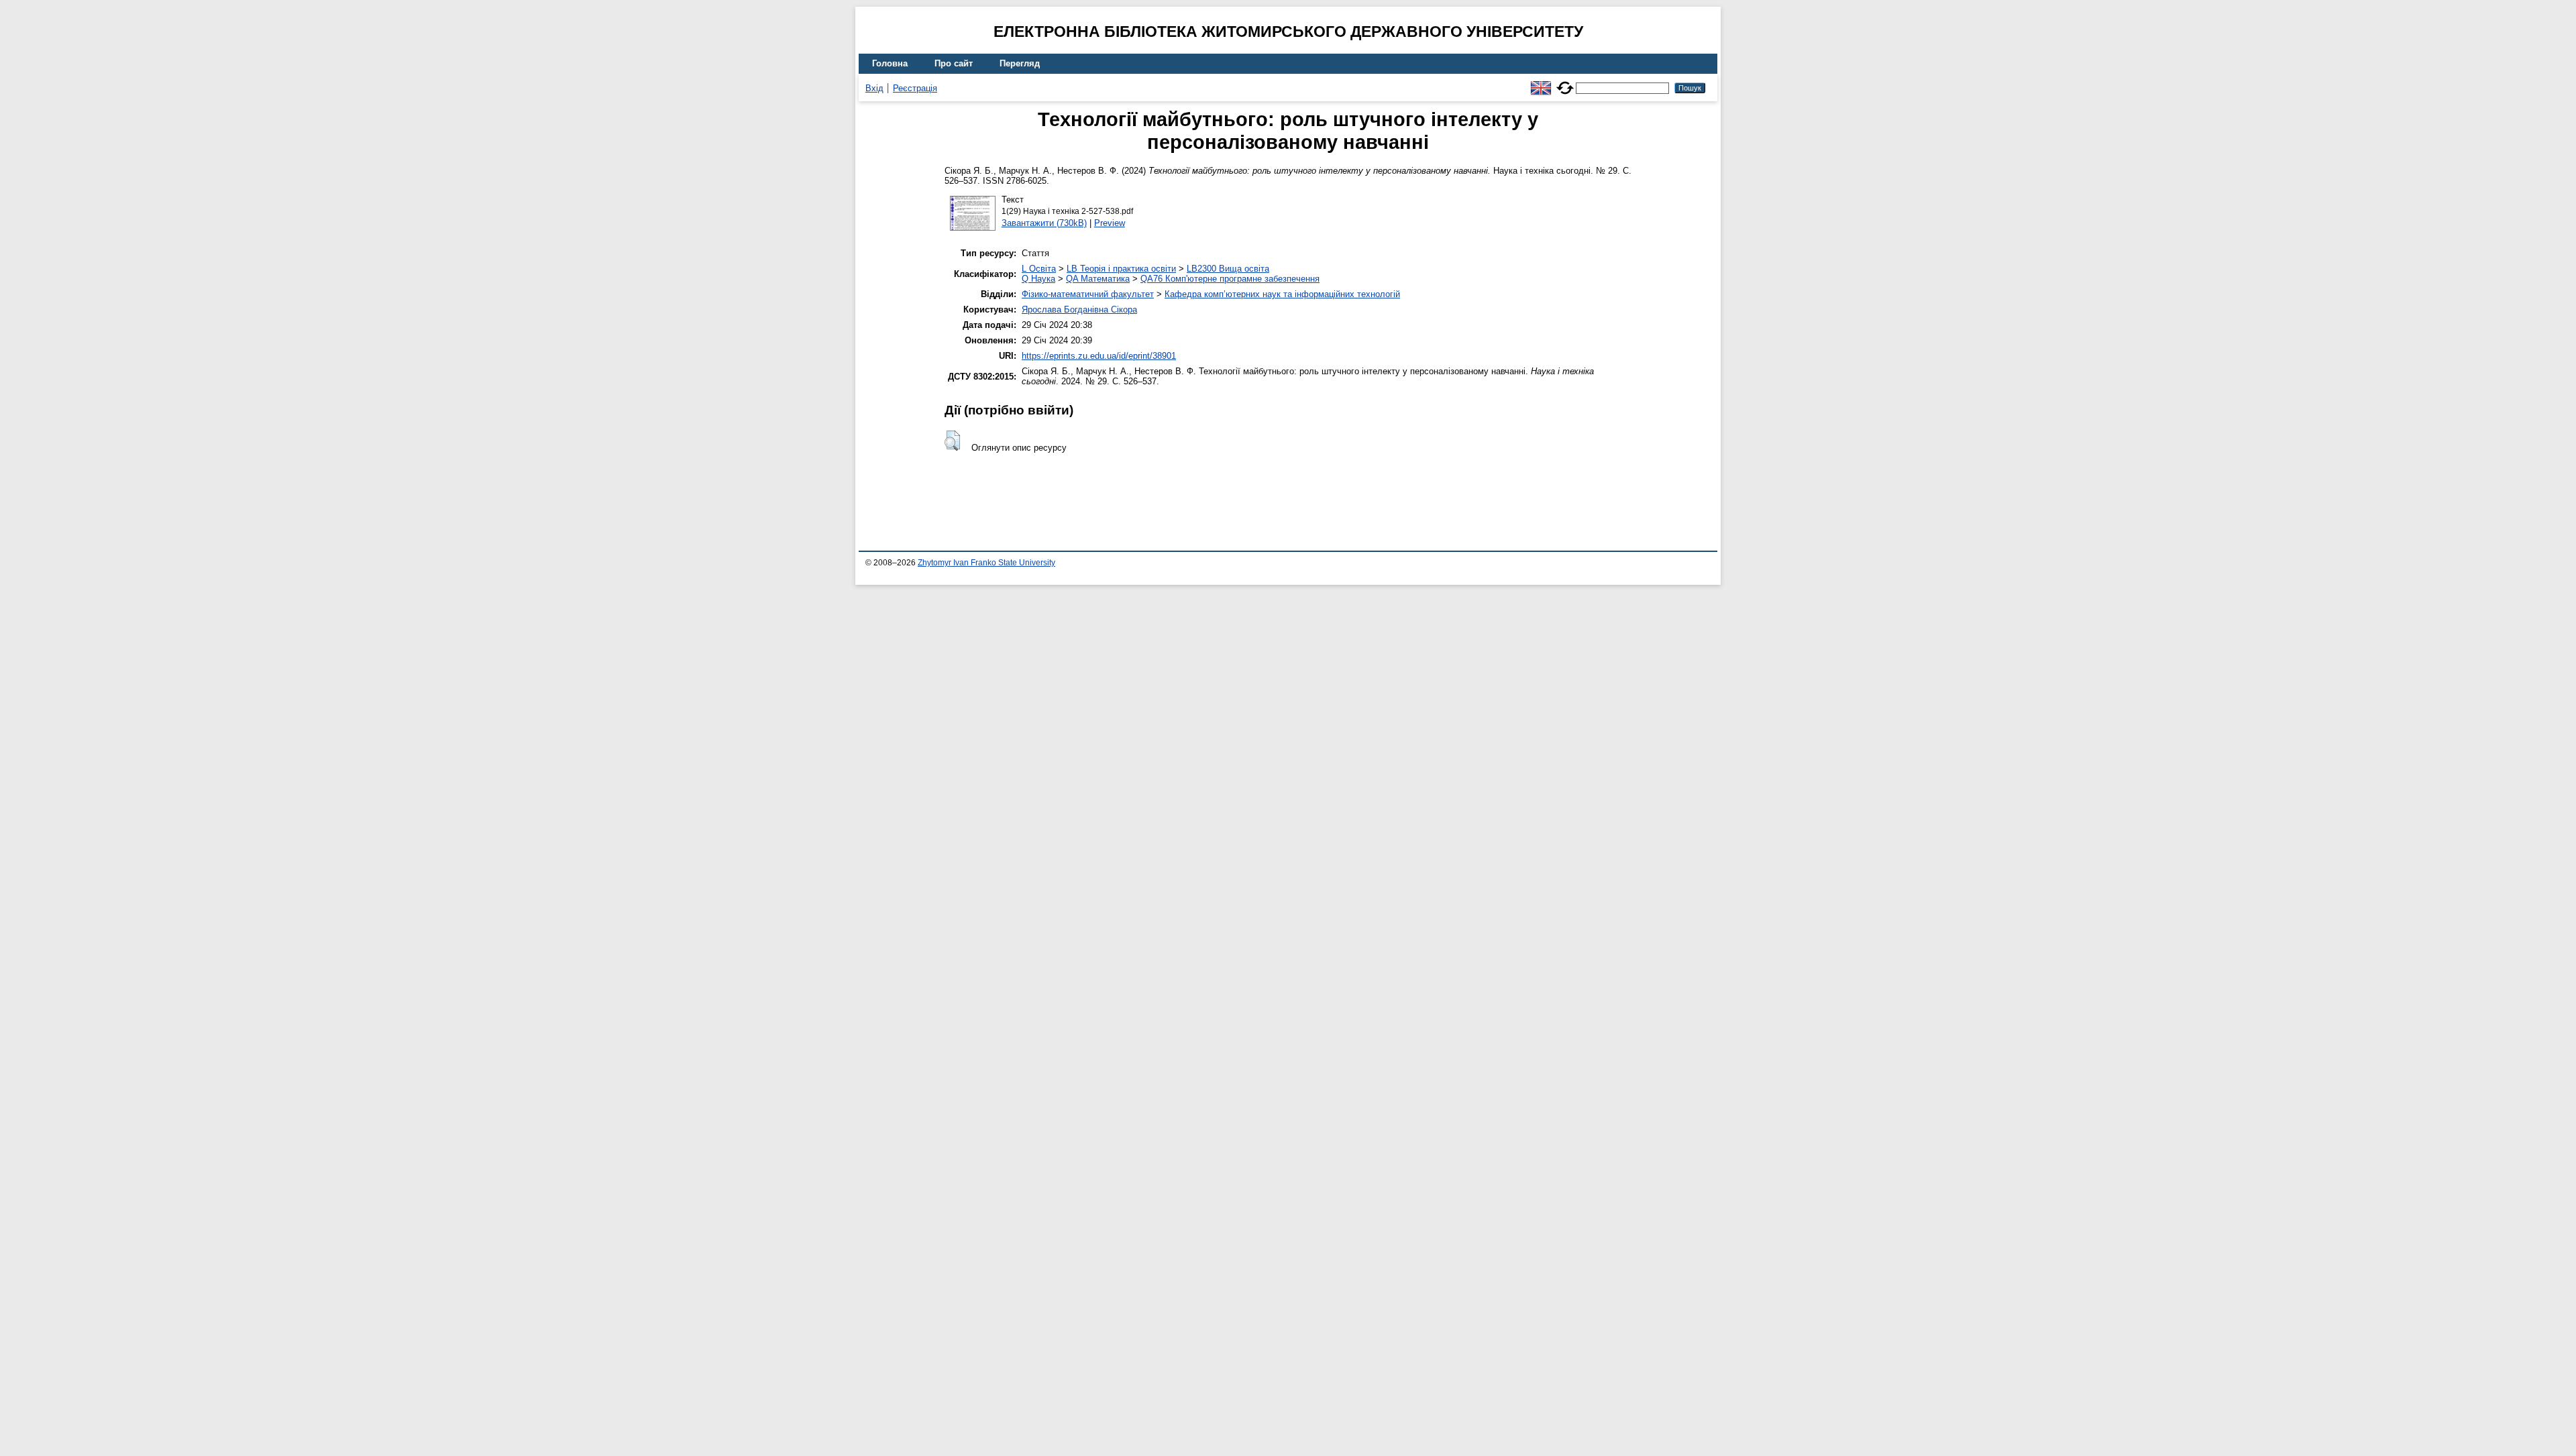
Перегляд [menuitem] (1020, 63)
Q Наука (1038, 279)
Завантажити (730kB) (1044, 223)
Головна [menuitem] (890, 63)
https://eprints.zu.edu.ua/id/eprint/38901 (1099, 356)
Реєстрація (915, 88)
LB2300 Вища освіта (1228, 269)
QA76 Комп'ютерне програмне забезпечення (1230, 279)
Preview (1110, 223)
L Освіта (1039, 269)
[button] (952, 441)
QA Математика (1098, 279)
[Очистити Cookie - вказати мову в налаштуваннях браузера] (1565, 82)
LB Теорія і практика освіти (1121, 269)
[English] (1541, 82)
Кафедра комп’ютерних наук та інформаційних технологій (1282, 294)
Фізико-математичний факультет (1088, 294)
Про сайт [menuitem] (954, 63)
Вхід (874, 88)
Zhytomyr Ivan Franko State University (986, 563)
